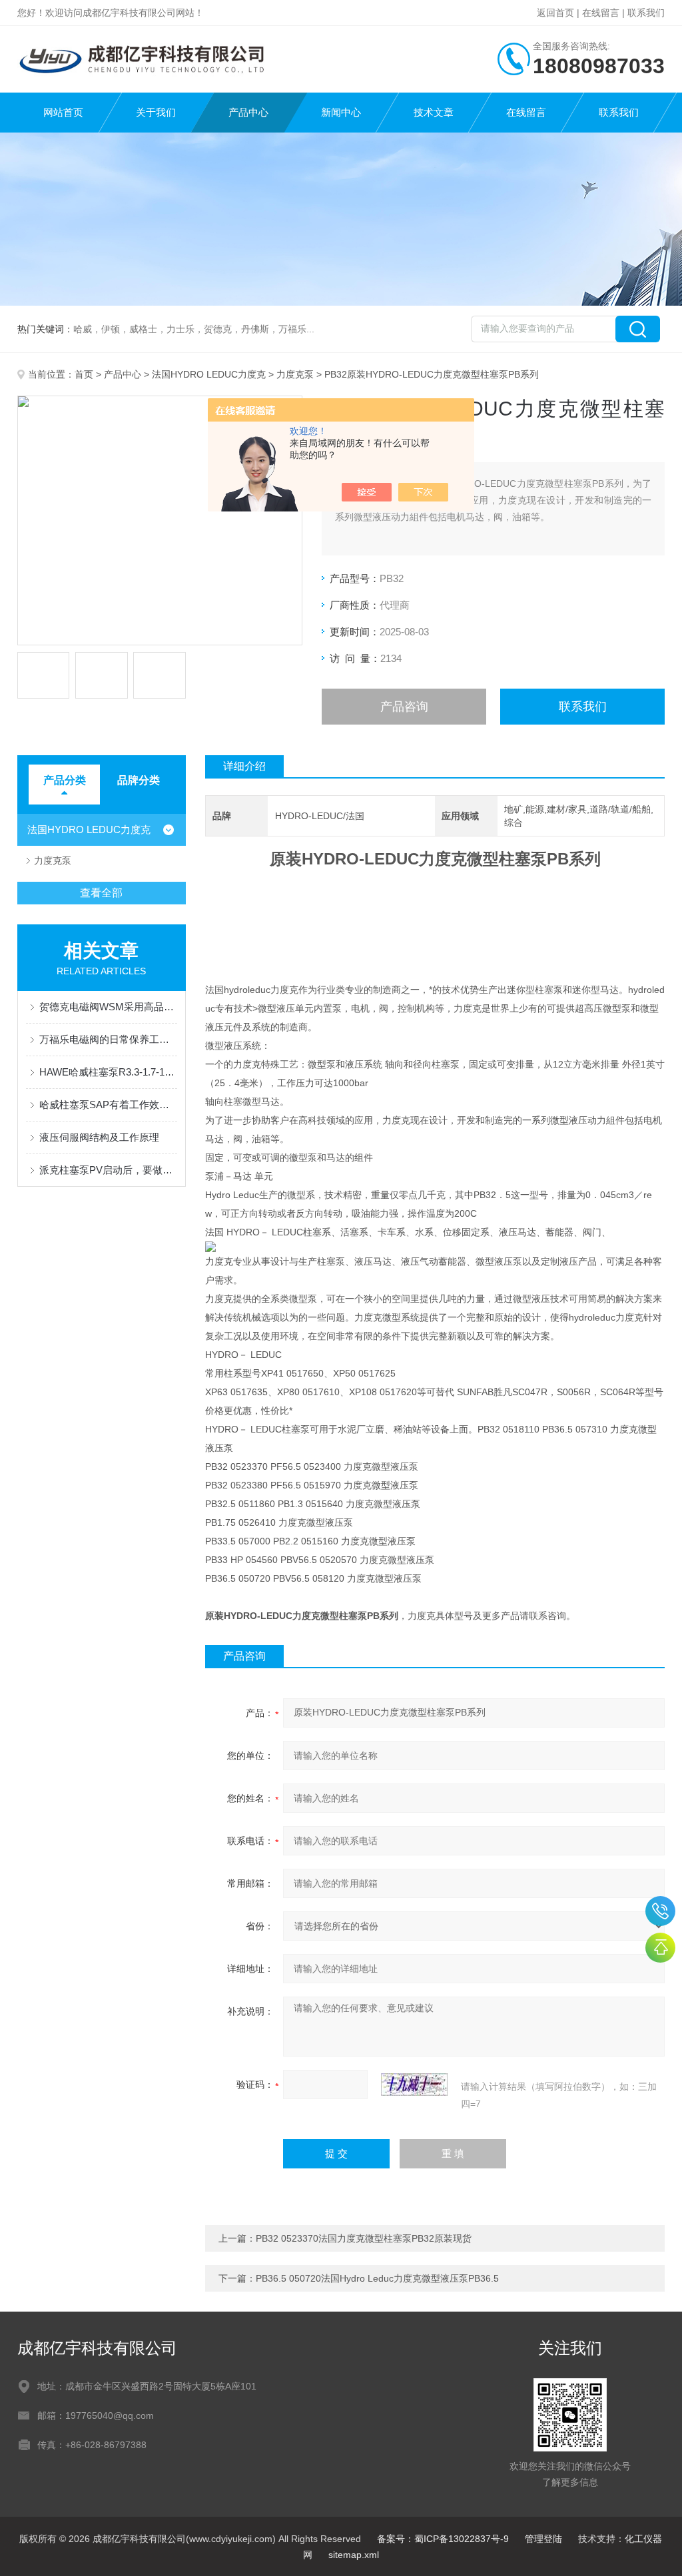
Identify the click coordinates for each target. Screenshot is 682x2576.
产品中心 (248, 112)
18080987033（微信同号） (660, 1911)
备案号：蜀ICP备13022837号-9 (443, 2539)
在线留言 (601, 13)
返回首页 (555, 13)
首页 (84, 374)
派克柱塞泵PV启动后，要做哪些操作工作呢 (108, 1170)
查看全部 (101, 893)
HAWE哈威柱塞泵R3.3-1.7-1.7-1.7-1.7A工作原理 (108, 1072)
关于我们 (156, 112)
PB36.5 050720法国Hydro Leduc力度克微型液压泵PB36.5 (377, 2278)
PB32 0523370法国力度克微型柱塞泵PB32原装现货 (364, 2238)
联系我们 (646, 13)
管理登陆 (543, 2539)
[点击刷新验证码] (414, 2085)
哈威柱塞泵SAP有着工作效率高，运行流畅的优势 (108, 1105)
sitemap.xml (354, 2555)
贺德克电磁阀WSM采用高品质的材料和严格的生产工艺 (108, 1007)
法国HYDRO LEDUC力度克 (209, 374)
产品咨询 (404, 707)
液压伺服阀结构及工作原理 (99, 1137)
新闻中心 (341, 112)
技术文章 (434, 112)
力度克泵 (295, 374)
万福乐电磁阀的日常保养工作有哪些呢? (108, 1039)
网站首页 (63, 112)
